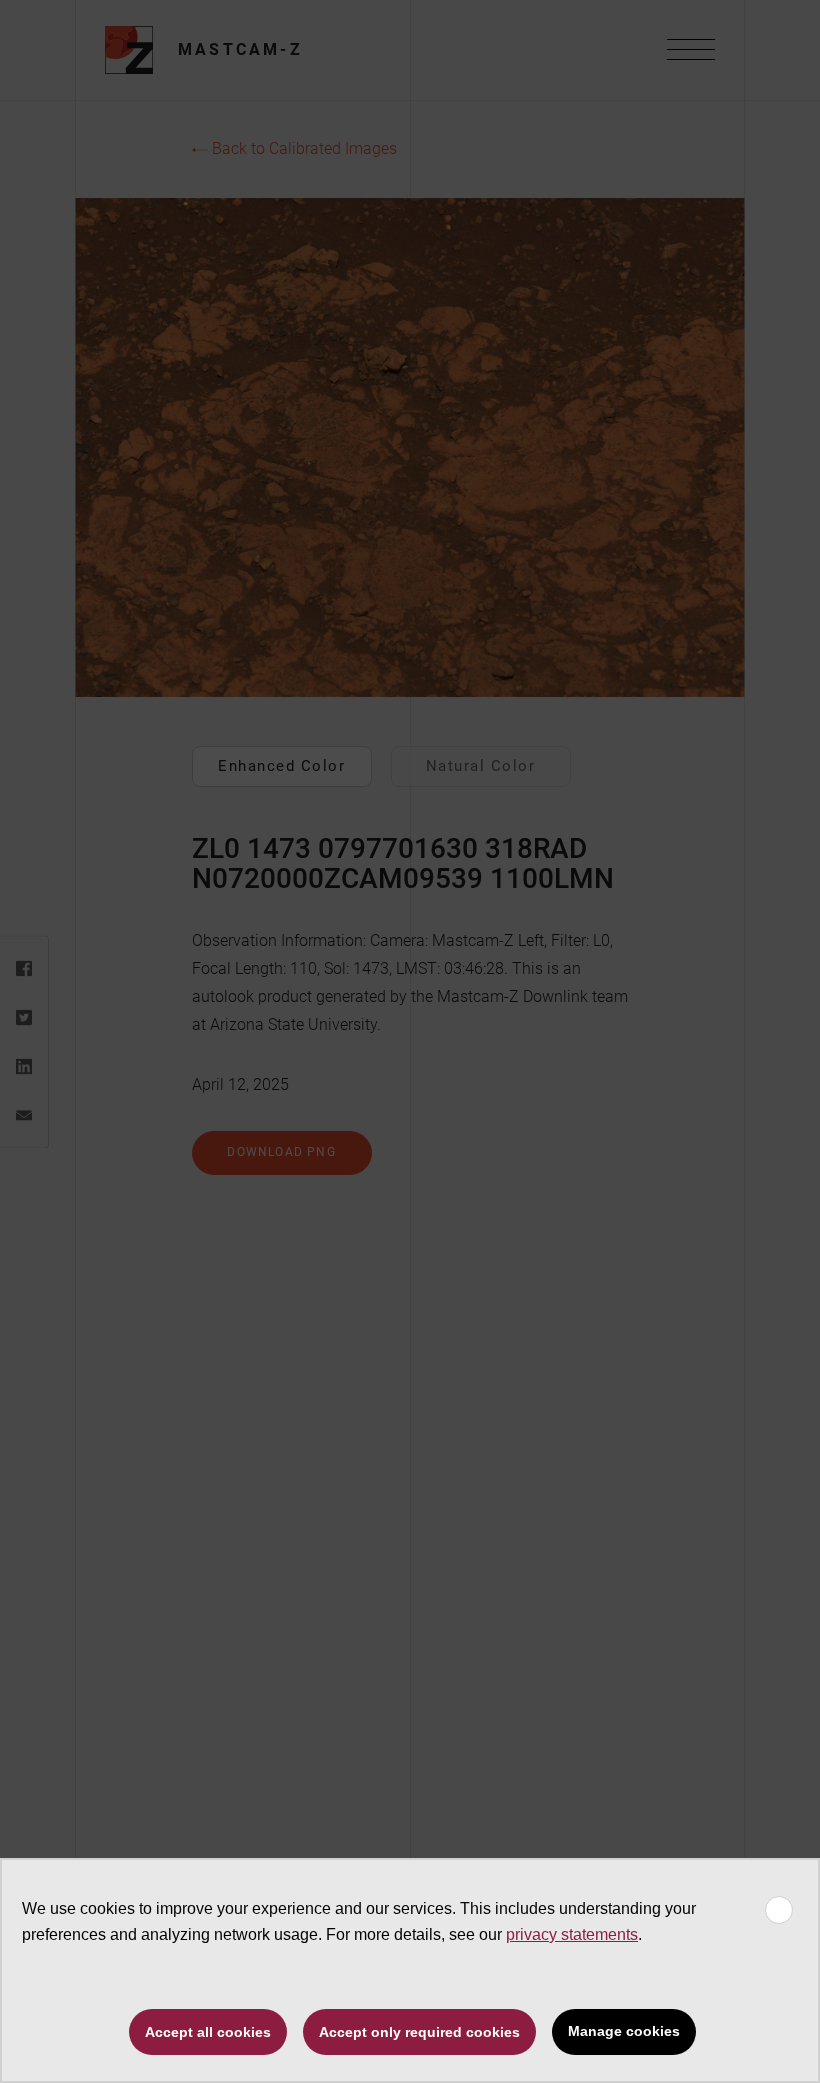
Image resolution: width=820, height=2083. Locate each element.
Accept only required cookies (419, 2032)
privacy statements (572, 1934)
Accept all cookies (208, 2032)
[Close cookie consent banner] (779, 1910)
